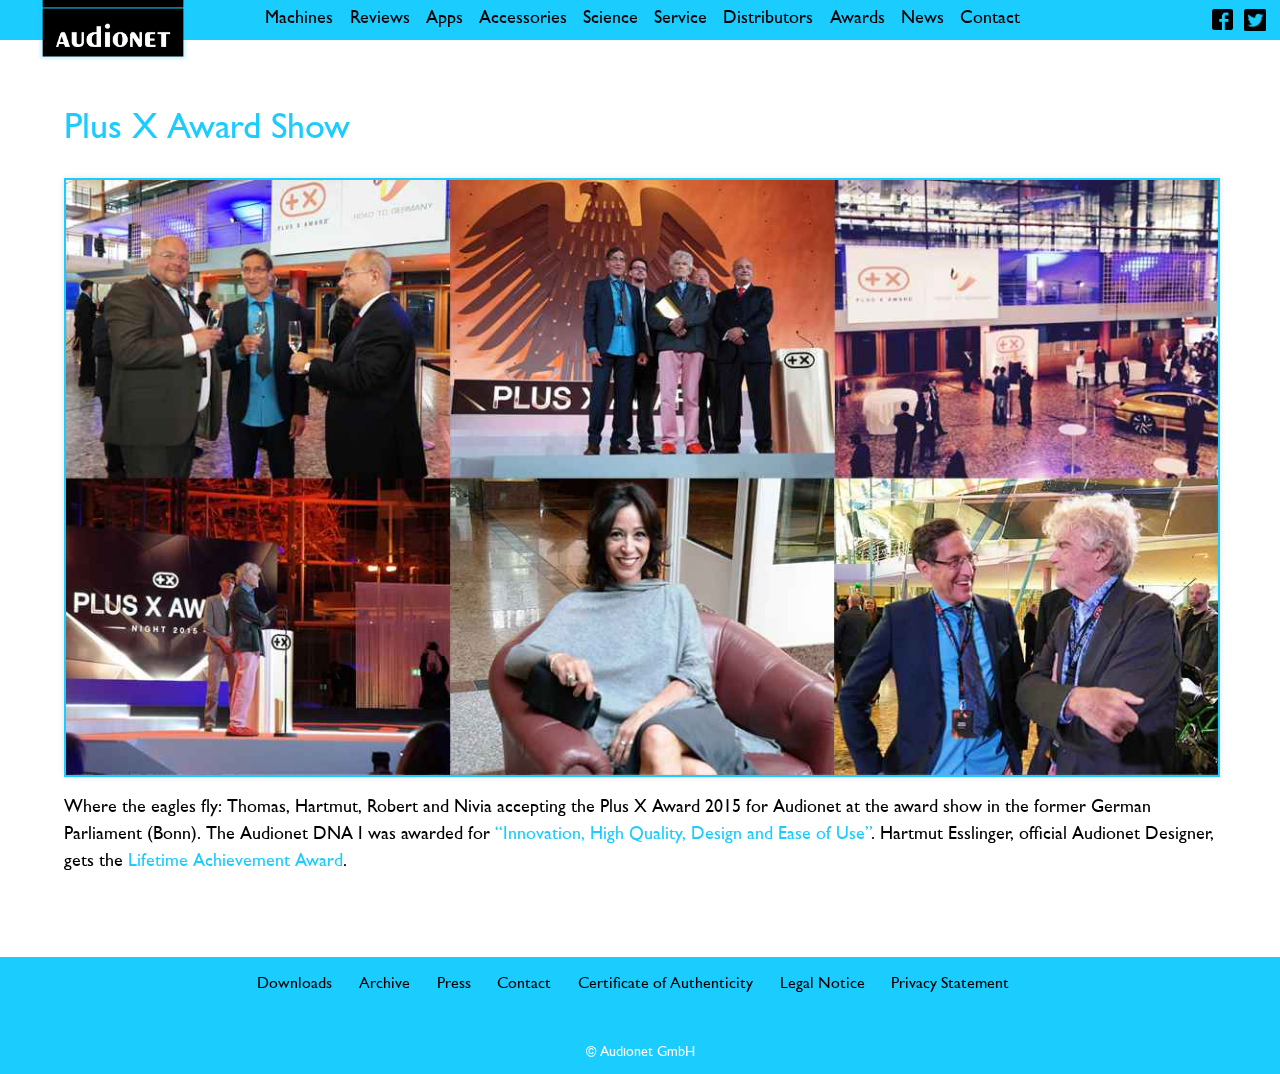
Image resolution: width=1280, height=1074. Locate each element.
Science (610, 19)
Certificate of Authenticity (665, 984)
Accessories (523, 19)
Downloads (294, 984)
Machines (299, 19)
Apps (444, 19)
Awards (857, 19)
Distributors (768, 19)
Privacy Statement (950, 984)
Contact (990, 19)
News (922, 19)
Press (454, 984)
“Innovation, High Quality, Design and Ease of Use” (683, 835)
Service (680, 19)
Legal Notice (822, 984)
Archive (384, 984)
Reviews (380, 19)
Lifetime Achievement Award (235, 862)
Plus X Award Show (207, 129)
